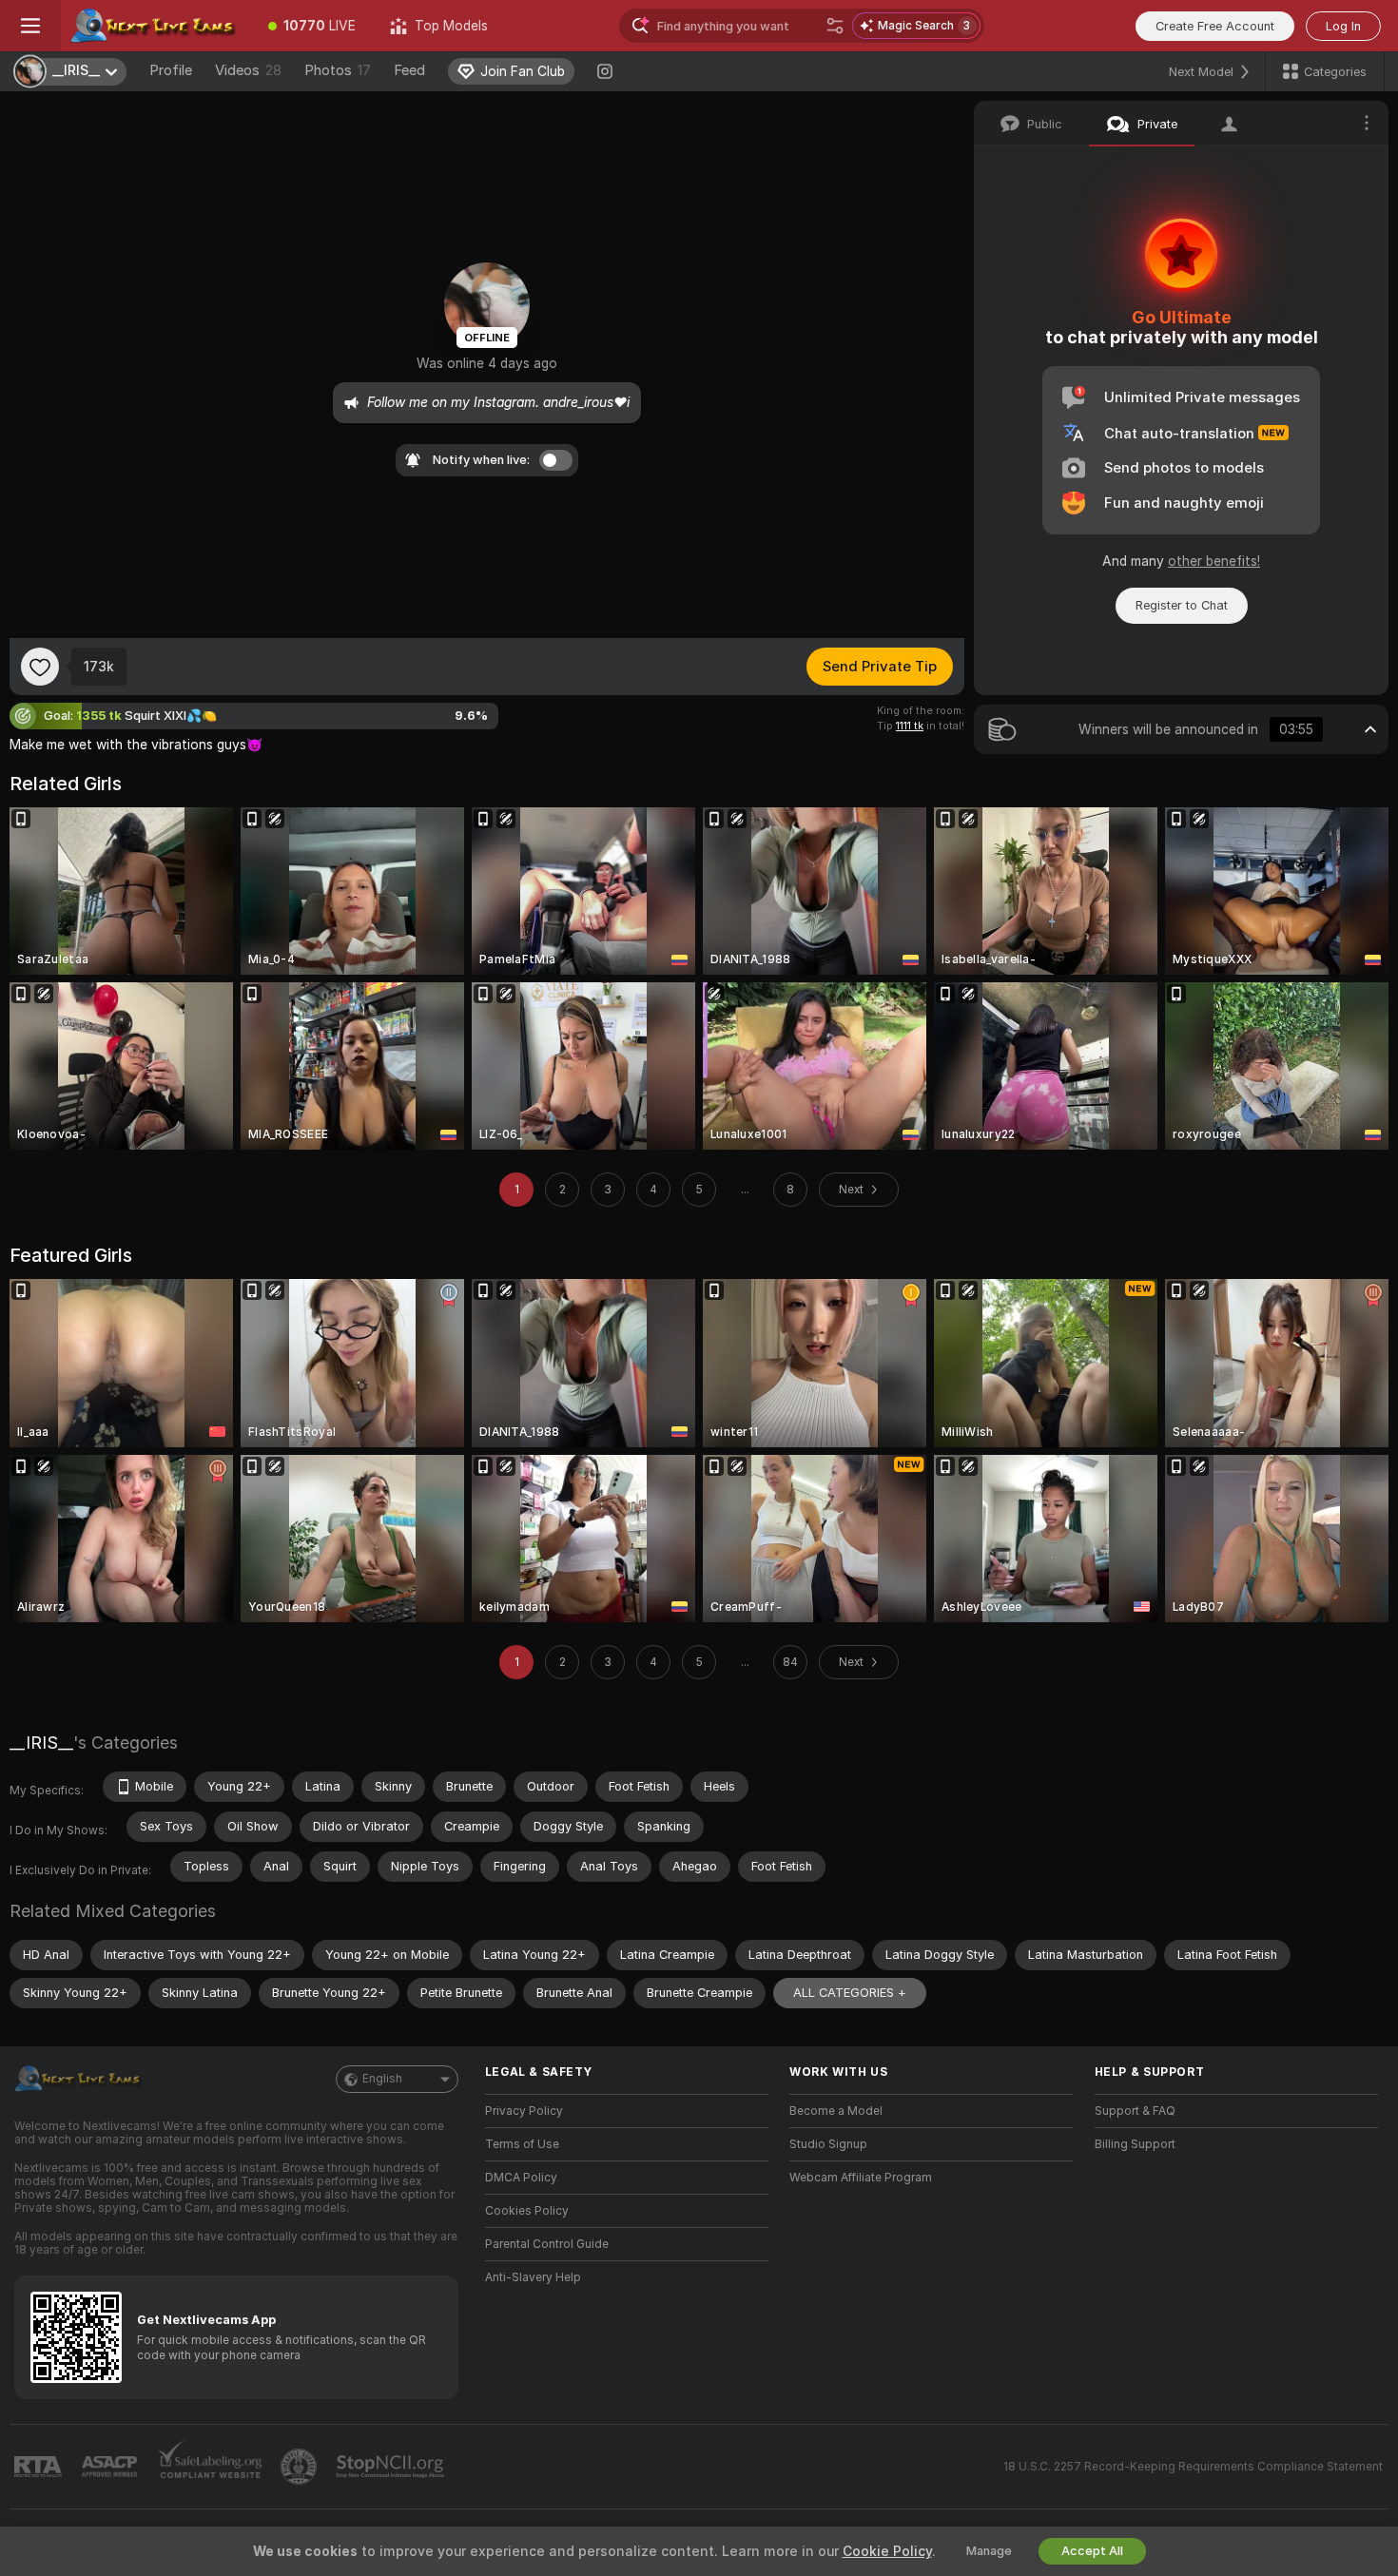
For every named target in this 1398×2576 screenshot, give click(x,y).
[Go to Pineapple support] (301, 2467)
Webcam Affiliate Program (861, 2178)
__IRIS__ (41, 1743)
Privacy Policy (524, 2111)
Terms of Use (522, 2144)
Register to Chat (1182, 605)
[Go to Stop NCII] (392, 2467)
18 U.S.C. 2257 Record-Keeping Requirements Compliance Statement (1193, 2467)
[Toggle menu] (30, 26)
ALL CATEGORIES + (850, 1993)
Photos (338, 70)
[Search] (835, 26)
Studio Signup (828, 2144)
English (382, 2079)
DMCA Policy (521, 2178)
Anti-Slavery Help (533, 2277)
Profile (171, 70)
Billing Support (1135, 2144)
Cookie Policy (887, 2551)
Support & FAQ (1135, 2111)
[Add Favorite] (40, 667)
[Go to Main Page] (156, 26)
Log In (1343, 26)
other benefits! (1214, 561)
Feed (409, 70)
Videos (248, 70)
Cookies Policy (527, 2211)
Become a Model (836, 2111)
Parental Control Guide (547, 2244)
